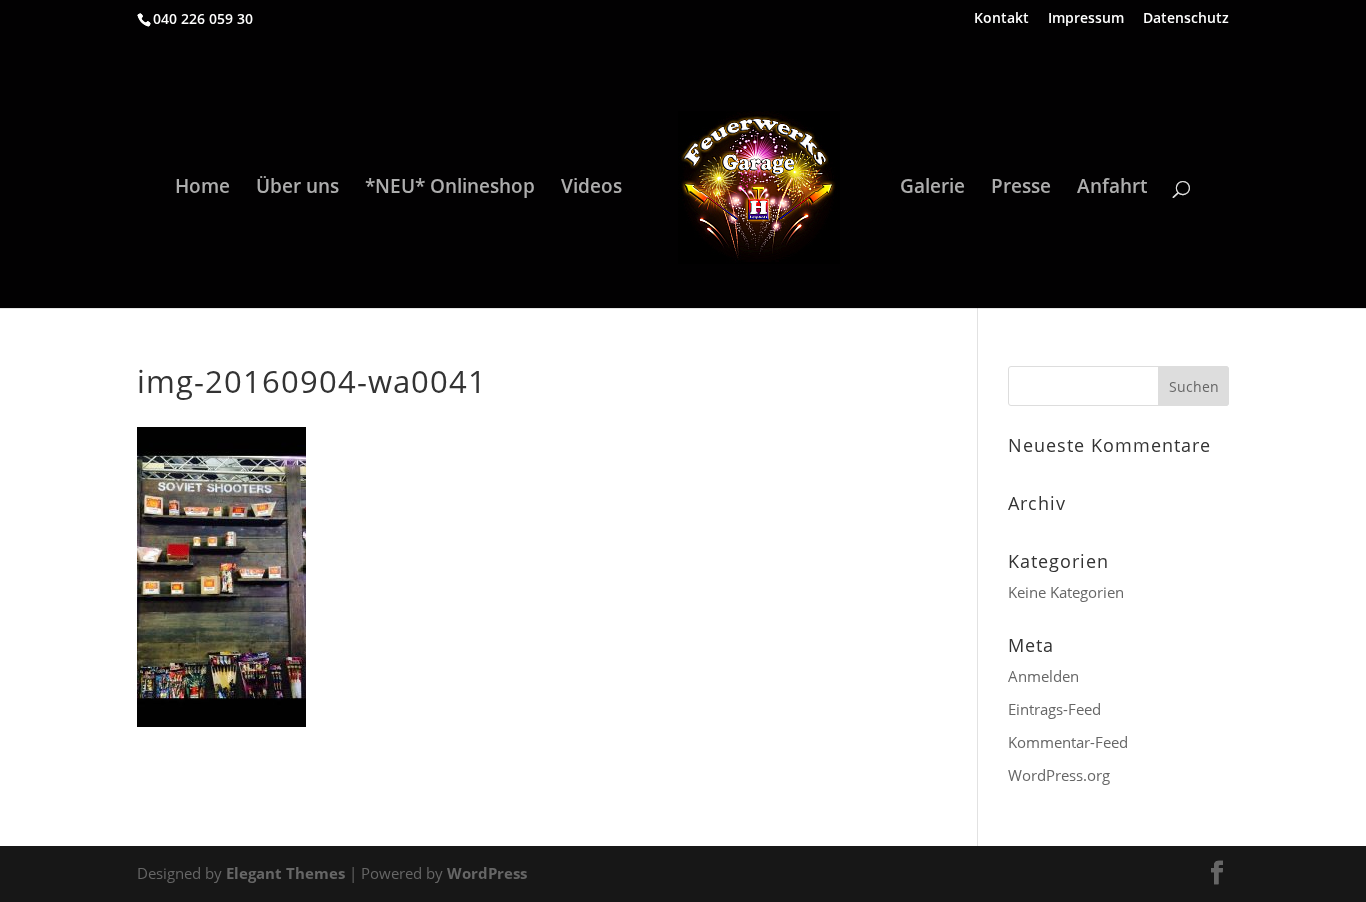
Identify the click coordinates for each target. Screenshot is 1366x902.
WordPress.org (1059, 775)
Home (202, 189)
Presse (1021, 189)
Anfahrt (1112, 189)
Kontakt (1001, 19)
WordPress (487, 873)
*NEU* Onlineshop (450, 189)
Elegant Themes (285, 873)
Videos (591, 189)
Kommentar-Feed (1068, 742)
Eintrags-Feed (1054, 709)
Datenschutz (1186, 19)
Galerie (932, 189)
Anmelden (1043, 676)
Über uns (297, 189)
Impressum (1086, 19)
